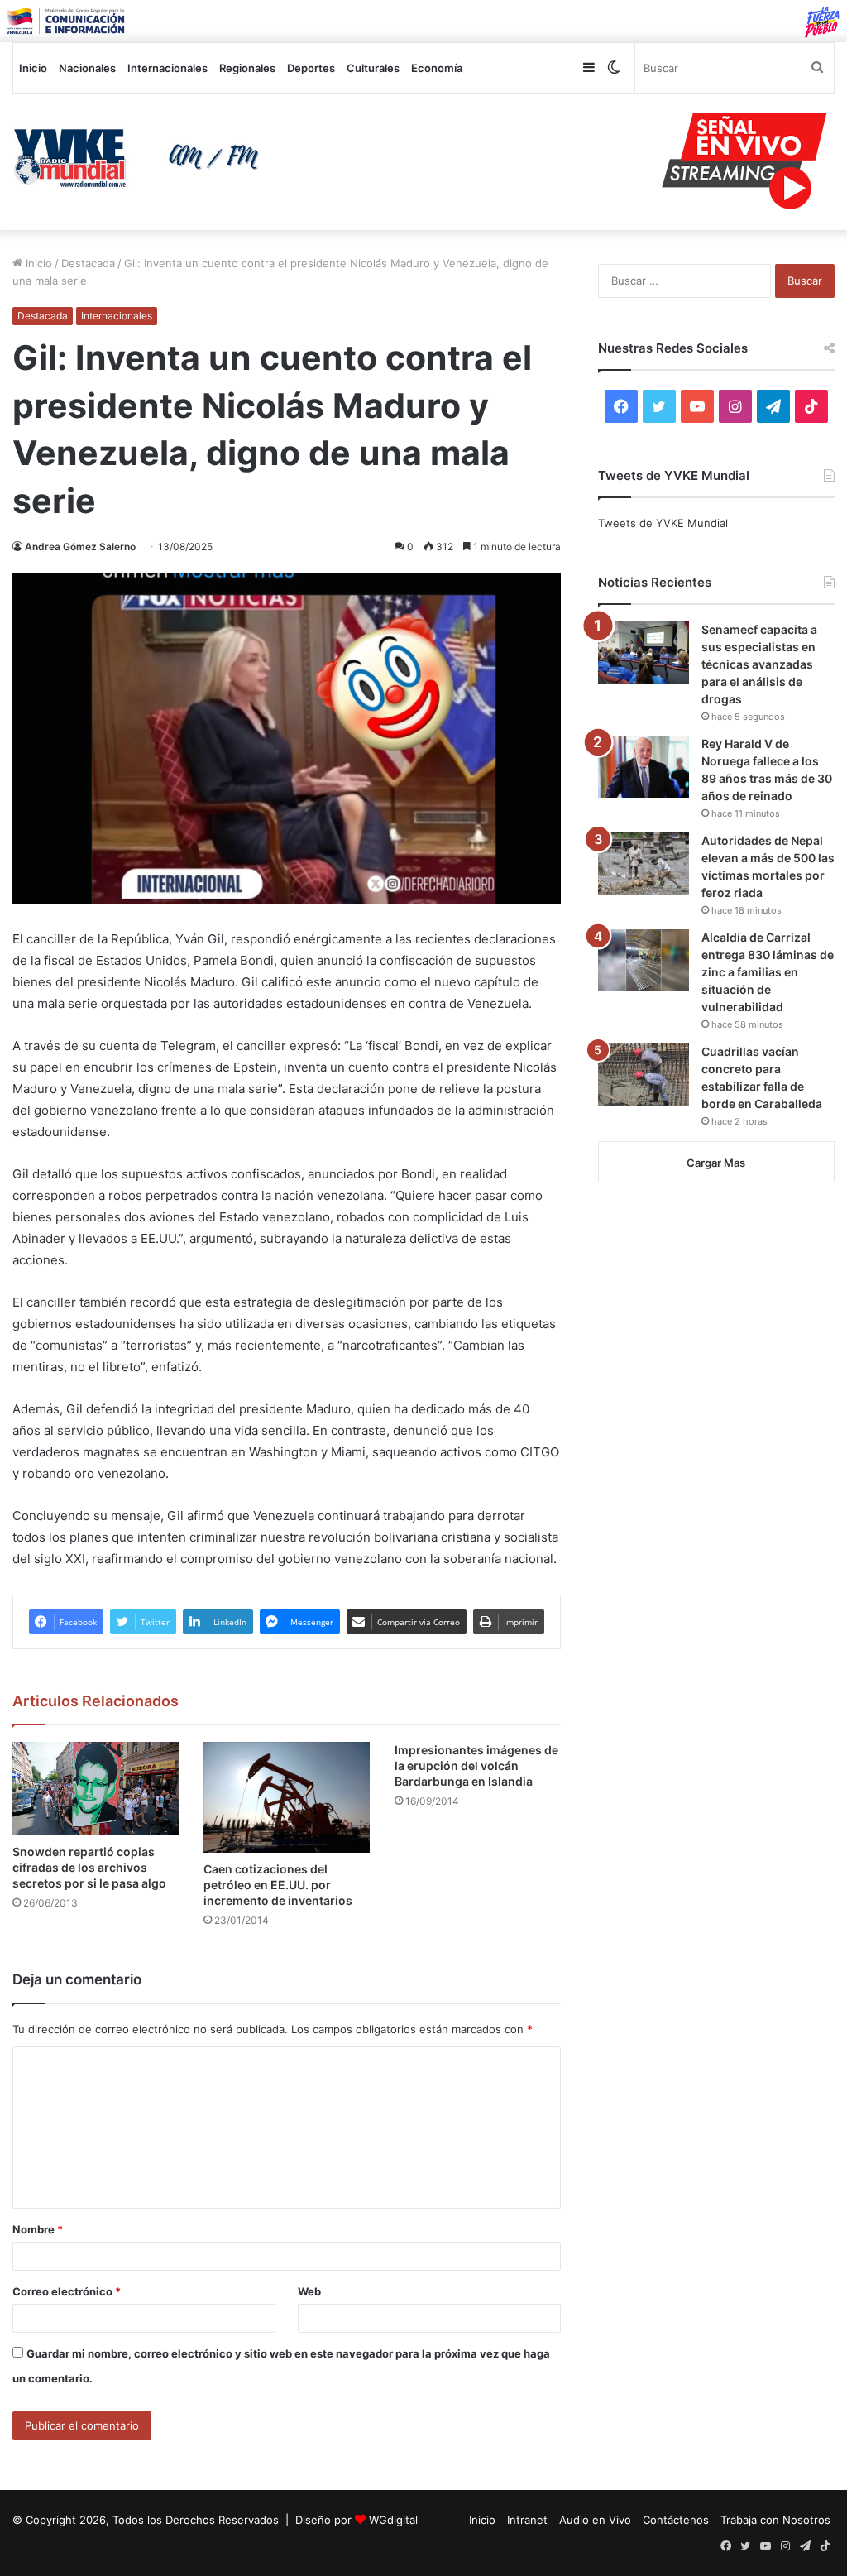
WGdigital (393, 2520)
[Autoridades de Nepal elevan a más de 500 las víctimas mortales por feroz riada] (644, 863)
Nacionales (87, 68)
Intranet (527, 2520)
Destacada (88, 263)
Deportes (311, 68)
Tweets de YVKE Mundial (663, 523)
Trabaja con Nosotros (775, 2520)
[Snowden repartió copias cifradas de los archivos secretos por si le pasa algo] (96, 1789)
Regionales (247, 68)
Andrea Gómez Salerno (80, 547)
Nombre (38, 2229)
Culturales (373, 68)
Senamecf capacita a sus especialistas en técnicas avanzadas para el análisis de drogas (759, 664)
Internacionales (167, 68)
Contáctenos (676, 2520)
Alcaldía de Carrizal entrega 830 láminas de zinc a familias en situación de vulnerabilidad (768, 972)
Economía (437, 68)
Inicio (33, 68)
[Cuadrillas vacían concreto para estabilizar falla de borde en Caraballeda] (644, 1075)
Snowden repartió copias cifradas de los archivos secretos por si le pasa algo (89, 1867)
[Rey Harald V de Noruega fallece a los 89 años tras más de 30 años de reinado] (644, 767)
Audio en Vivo (595, 2520)
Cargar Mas (716, 1163)
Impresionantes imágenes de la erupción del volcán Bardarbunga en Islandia (476, 1765)
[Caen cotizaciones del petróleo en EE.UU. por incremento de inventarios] (287, 1797)
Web (309, 2291)
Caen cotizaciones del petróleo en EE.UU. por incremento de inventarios (278, 1885)
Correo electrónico (67, 2291)
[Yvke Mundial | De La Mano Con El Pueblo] (141, 158)
